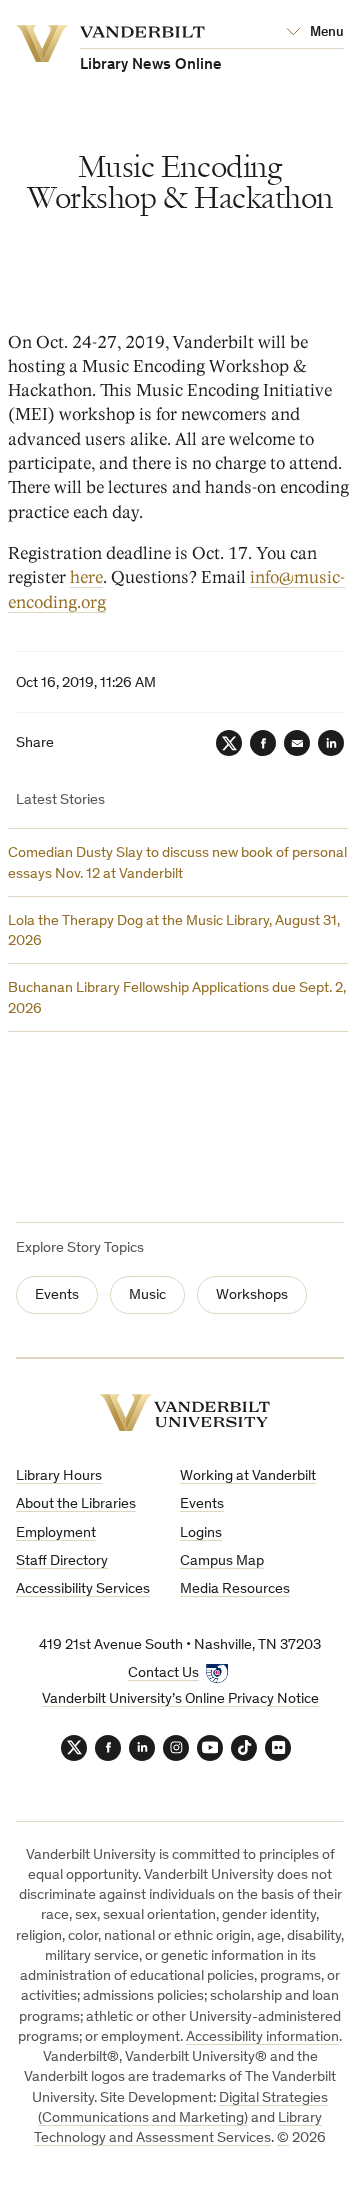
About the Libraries (76, 1504)
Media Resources (235, 1589)
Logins (201, 1533)
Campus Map (222, 1561)
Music (147, 1295)
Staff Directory (62, 1561)
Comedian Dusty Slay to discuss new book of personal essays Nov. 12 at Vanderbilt (177, 863)
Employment (56, 1533)
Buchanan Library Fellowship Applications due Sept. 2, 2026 (177, 998)
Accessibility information (262, 2037)
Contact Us (163, 1673)
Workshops (252, 1295)
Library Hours (59, 1476)
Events (57, 1295)
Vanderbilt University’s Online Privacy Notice (180, 1699)
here (86, 577)
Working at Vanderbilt (248, 1476)
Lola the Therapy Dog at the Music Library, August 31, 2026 (174, 931)
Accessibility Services (83, 1589)
